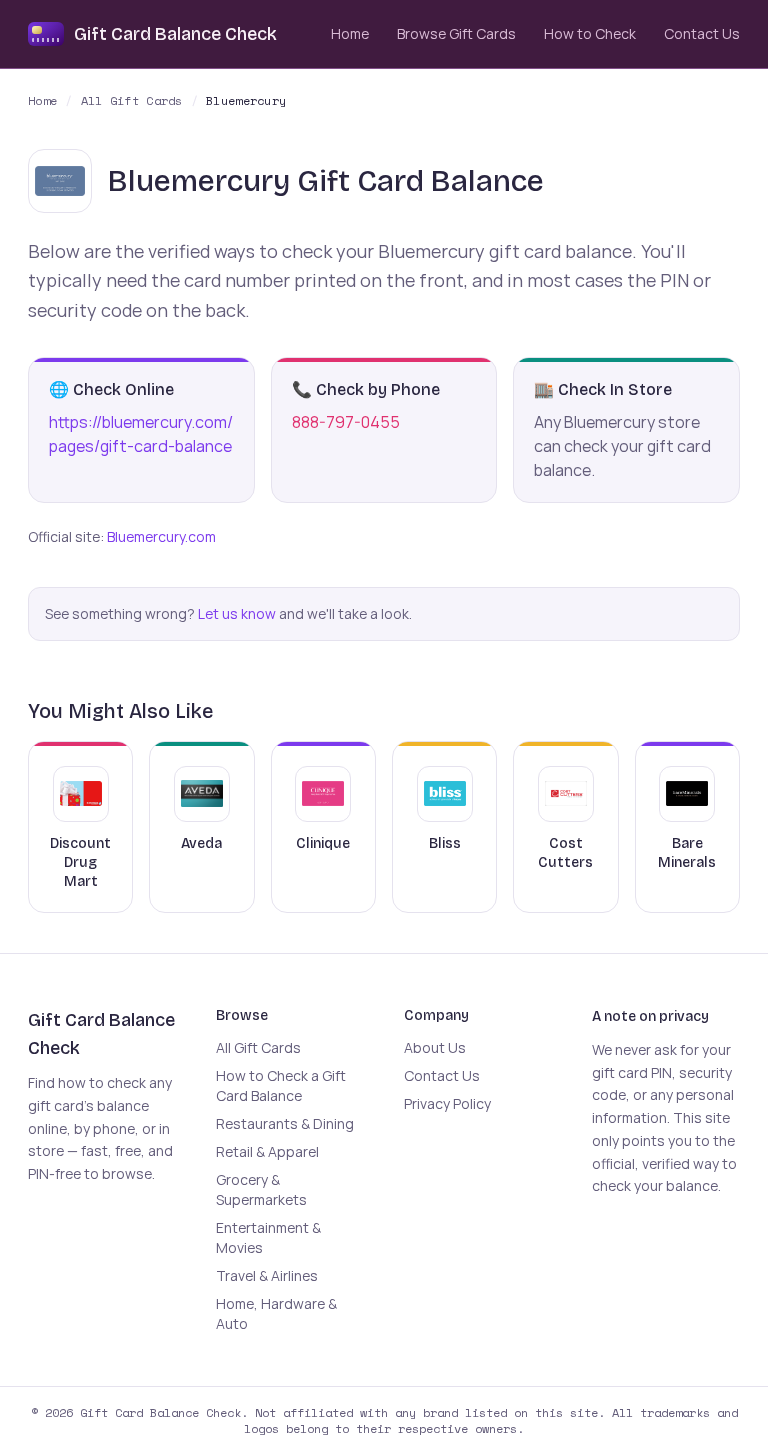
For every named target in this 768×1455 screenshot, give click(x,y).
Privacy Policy (447, 1103)
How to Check (590, 33)
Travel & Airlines (267, 1275)
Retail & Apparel (267, 1151)
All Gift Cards (132, 101)
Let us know (237, 613)
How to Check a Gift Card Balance (281, 1085)
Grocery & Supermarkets (261, 1189)
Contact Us (702, 33)
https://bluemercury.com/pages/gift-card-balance (141, 434)
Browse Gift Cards (456, 33)
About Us (435, 1047)
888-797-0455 (346, 422)
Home (350, 33)
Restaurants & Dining (285, 1123)
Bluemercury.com (161, 536)
